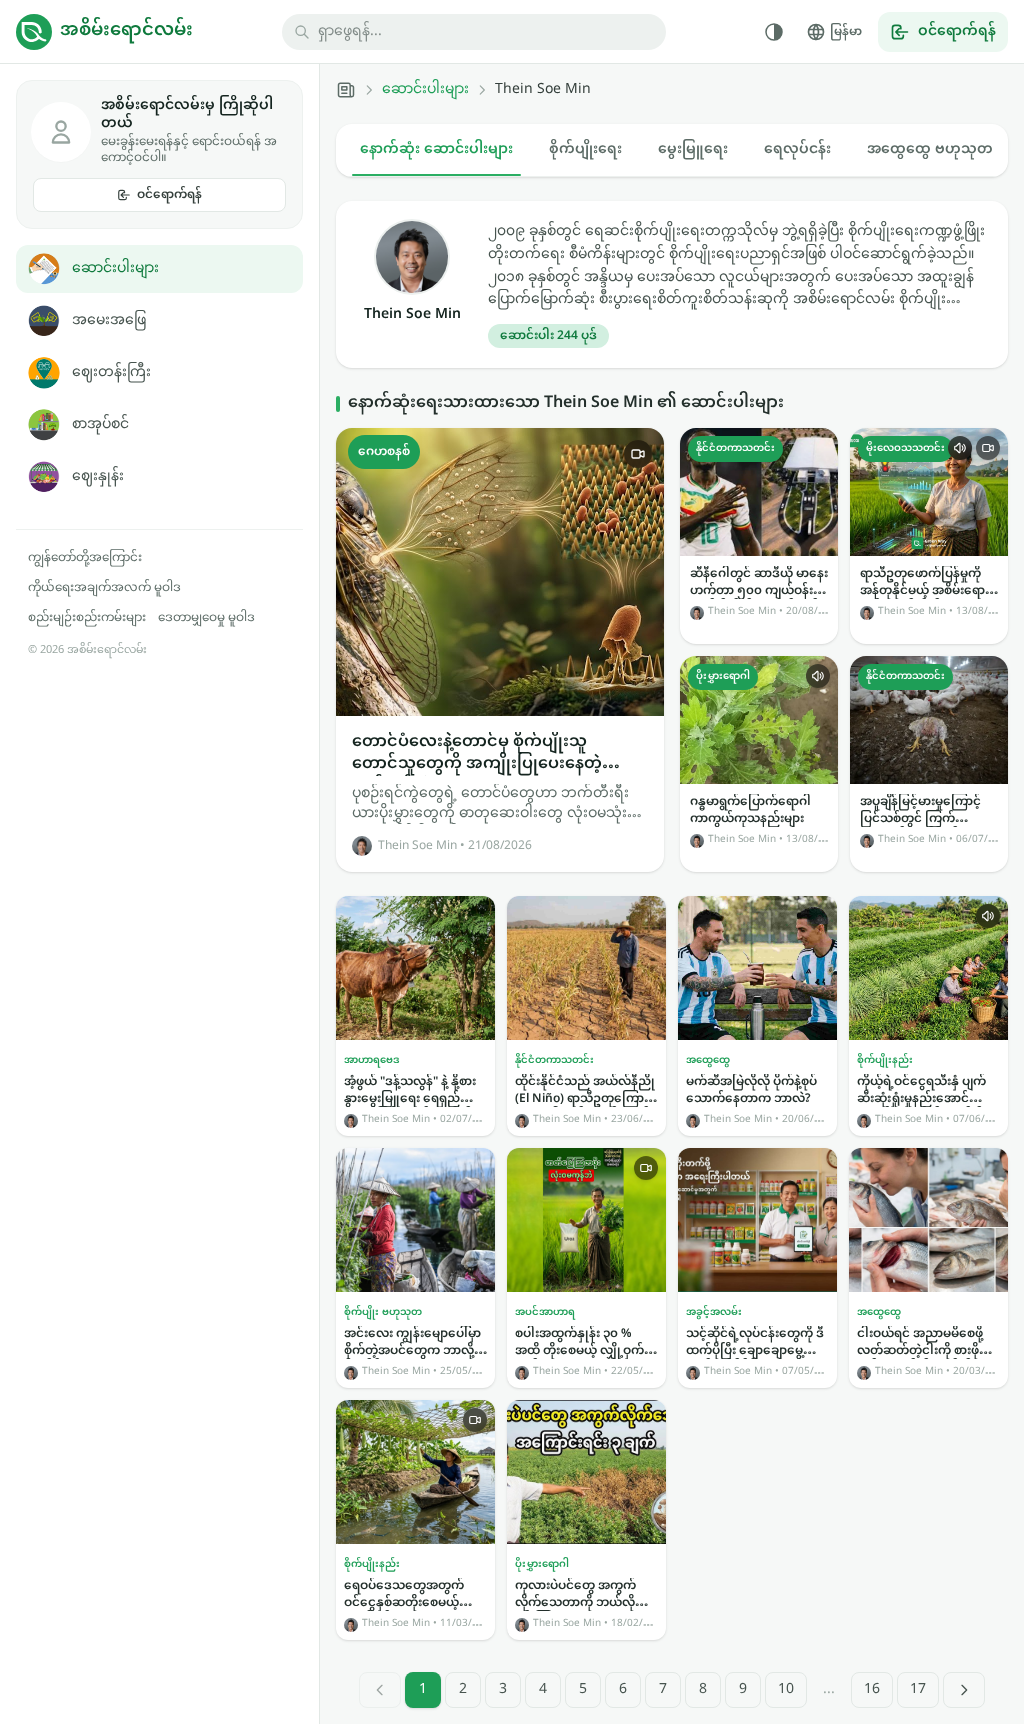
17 (918, 1689)
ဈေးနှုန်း (98, 476)
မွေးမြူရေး (693, 149)
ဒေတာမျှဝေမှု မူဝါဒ (206, 618)
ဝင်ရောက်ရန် (169, 195)
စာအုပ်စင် (100, 424)
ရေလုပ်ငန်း (797, 149)
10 (786, 1689)
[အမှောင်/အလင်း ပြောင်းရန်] (774, 32)
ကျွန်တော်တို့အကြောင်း (85, 558)
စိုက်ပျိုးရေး (585, 149)
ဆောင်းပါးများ (115, 268)
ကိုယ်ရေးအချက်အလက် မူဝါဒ (104, 588)
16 (872, 1689)
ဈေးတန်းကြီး (111, 372)
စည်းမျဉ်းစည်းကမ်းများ (87, 618)
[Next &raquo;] (964, 1690)
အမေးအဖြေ (109, 320)
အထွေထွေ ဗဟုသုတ (930, 149)
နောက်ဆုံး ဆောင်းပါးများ (436, 149)
